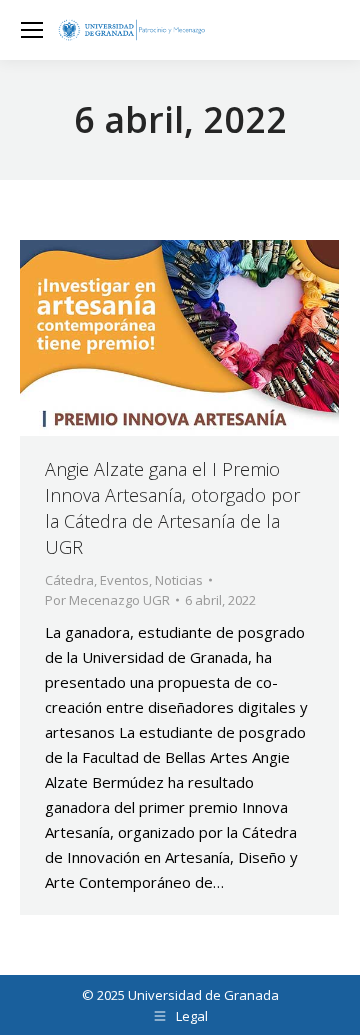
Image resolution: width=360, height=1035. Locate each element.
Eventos (124, 580)
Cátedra (69, 580)
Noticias (179, 580)
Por (107, 600)
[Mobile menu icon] (32, 30)
